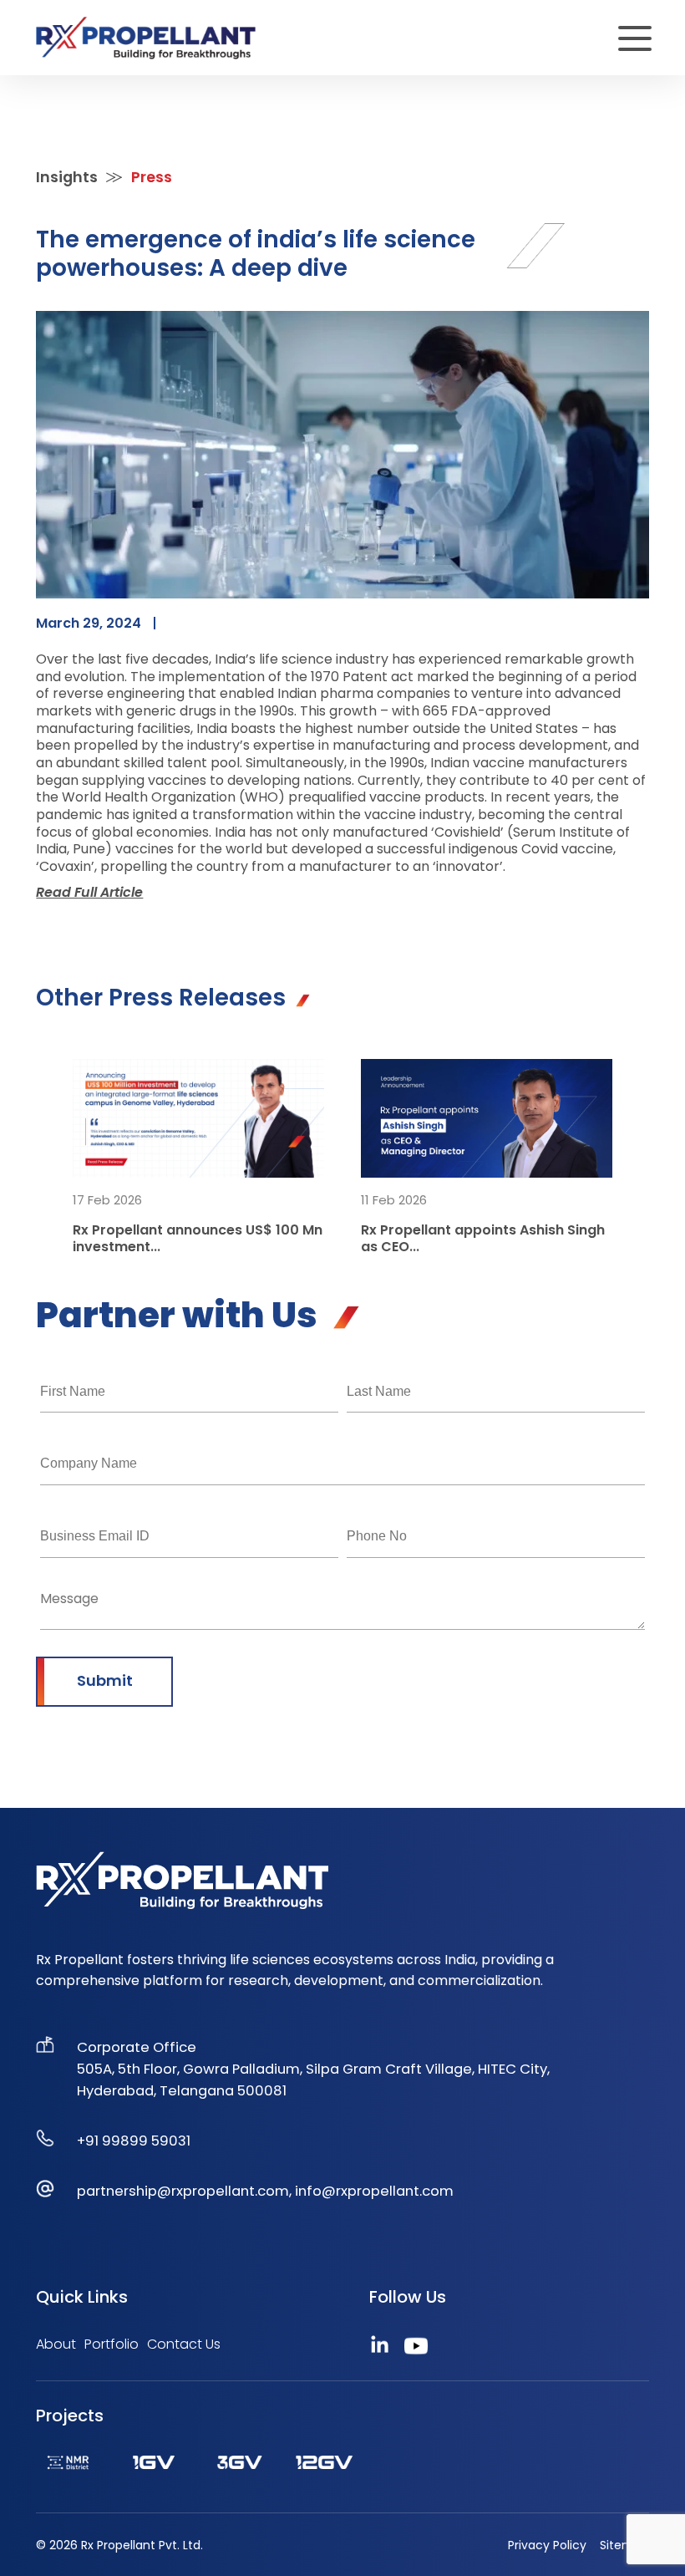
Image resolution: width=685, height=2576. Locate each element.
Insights (67, 177)
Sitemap (624, 2545)
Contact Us (184, 2344)
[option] (198, 1157)
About (56, 2344)
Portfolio (112, 2344)
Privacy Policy (547, 2545)
